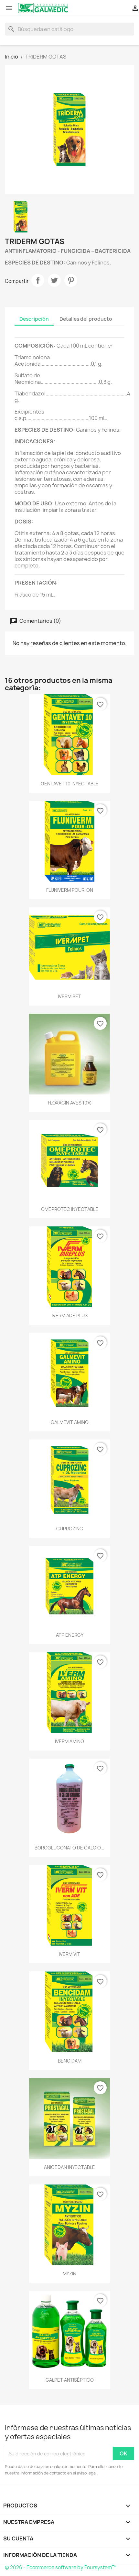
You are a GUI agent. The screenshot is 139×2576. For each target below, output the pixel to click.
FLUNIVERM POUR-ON (70, 890)
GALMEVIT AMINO (70, 1422)
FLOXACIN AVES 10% (70, 1103)
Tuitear (54, 280)
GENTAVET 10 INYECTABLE (70, 784)
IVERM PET (69, 996)
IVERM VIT (69, 1954)
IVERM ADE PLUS (70, 1315)
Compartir (38, 280)
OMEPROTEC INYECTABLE (70, 1209)
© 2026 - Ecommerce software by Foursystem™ (61, 2567)
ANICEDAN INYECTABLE (69, 2167)
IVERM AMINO (69, 1741)
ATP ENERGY (70, 1635)
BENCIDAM (70, 2061)
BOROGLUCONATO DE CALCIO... (69, 1848)
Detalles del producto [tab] (86, 319)
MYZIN (69, 2274)
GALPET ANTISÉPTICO (70, 2380)
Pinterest (71, 280)
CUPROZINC (70, 1529)
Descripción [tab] (34, 319)
